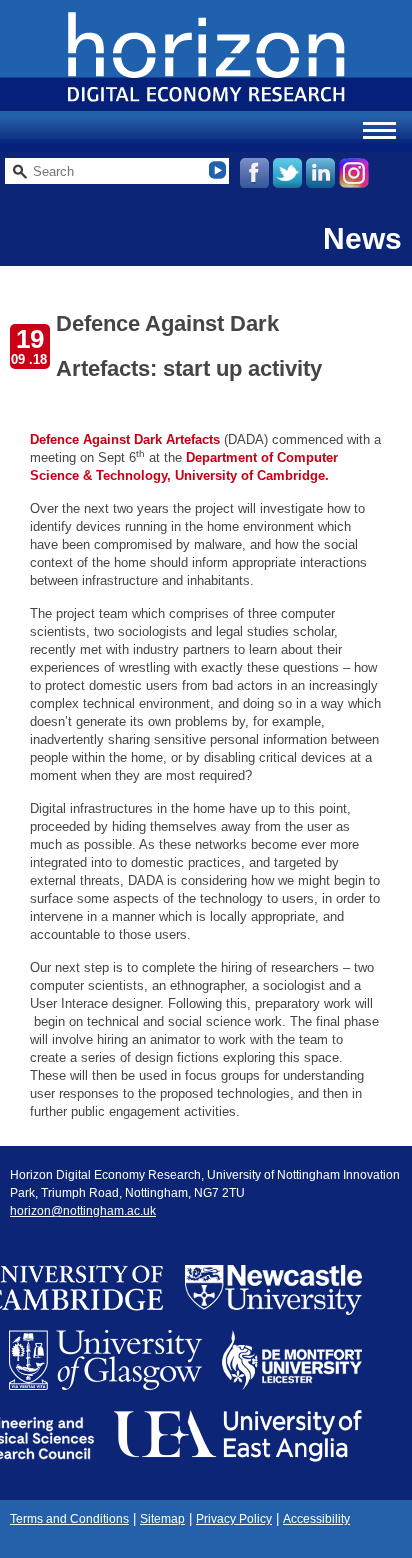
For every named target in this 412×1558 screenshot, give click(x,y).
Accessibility (316, 1519)
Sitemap (162, 1519)
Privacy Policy (234, 1519)
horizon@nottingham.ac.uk (83, 1211)
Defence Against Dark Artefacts (125, 439)
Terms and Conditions (69, 1519)
